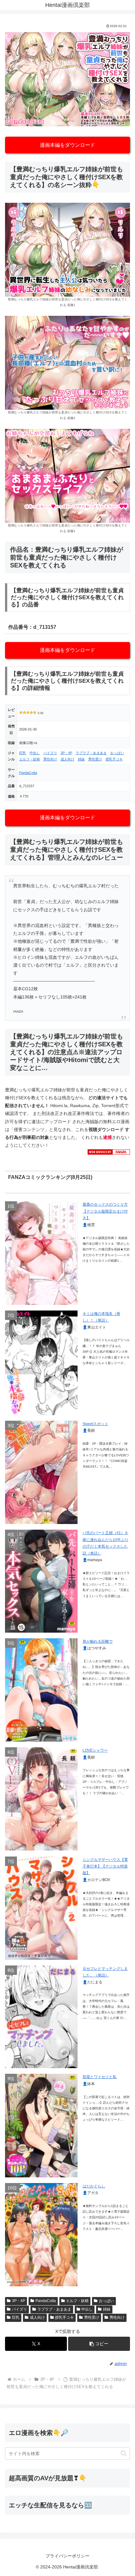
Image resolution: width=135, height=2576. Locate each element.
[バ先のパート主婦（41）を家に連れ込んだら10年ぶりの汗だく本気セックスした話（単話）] (41, 1581)
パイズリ (50, 753)
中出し (35, 753)
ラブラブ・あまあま (91, 753)
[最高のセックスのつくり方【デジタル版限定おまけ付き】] (41, 1253)
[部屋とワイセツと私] (41, 2125)
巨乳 (23, 753)
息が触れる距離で (98, 1641)
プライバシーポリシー (67, 2556)
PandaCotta (28, 773)
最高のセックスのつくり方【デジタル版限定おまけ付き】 (105, 1211)
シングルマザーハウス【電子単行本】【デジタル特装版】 (105, 1866)
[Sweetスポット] (41, 1472)
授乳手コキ (114, 759)
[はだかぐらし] (41, 2235)
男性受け (95, 759)
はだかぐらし (94, 2186)
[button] (99, 2344)
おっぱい (117, 753)
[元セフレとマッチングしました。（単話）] (41, 2017)
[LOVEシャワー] (41, 1799)
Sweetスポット (95, 1424)
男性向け (50, 759)
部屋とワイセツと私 (100, 2077)
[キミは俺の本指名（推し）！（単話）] (41, 1363)
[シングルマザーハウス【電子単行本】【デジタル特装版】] (41, 1908)
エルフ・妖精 (30, 759)
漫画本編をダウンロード (67, 145)
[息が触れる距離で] (41, 1690)
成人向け (67, 759)
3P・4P (66, 753)
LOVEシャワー (95, 1750)
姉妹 (81, 759)
